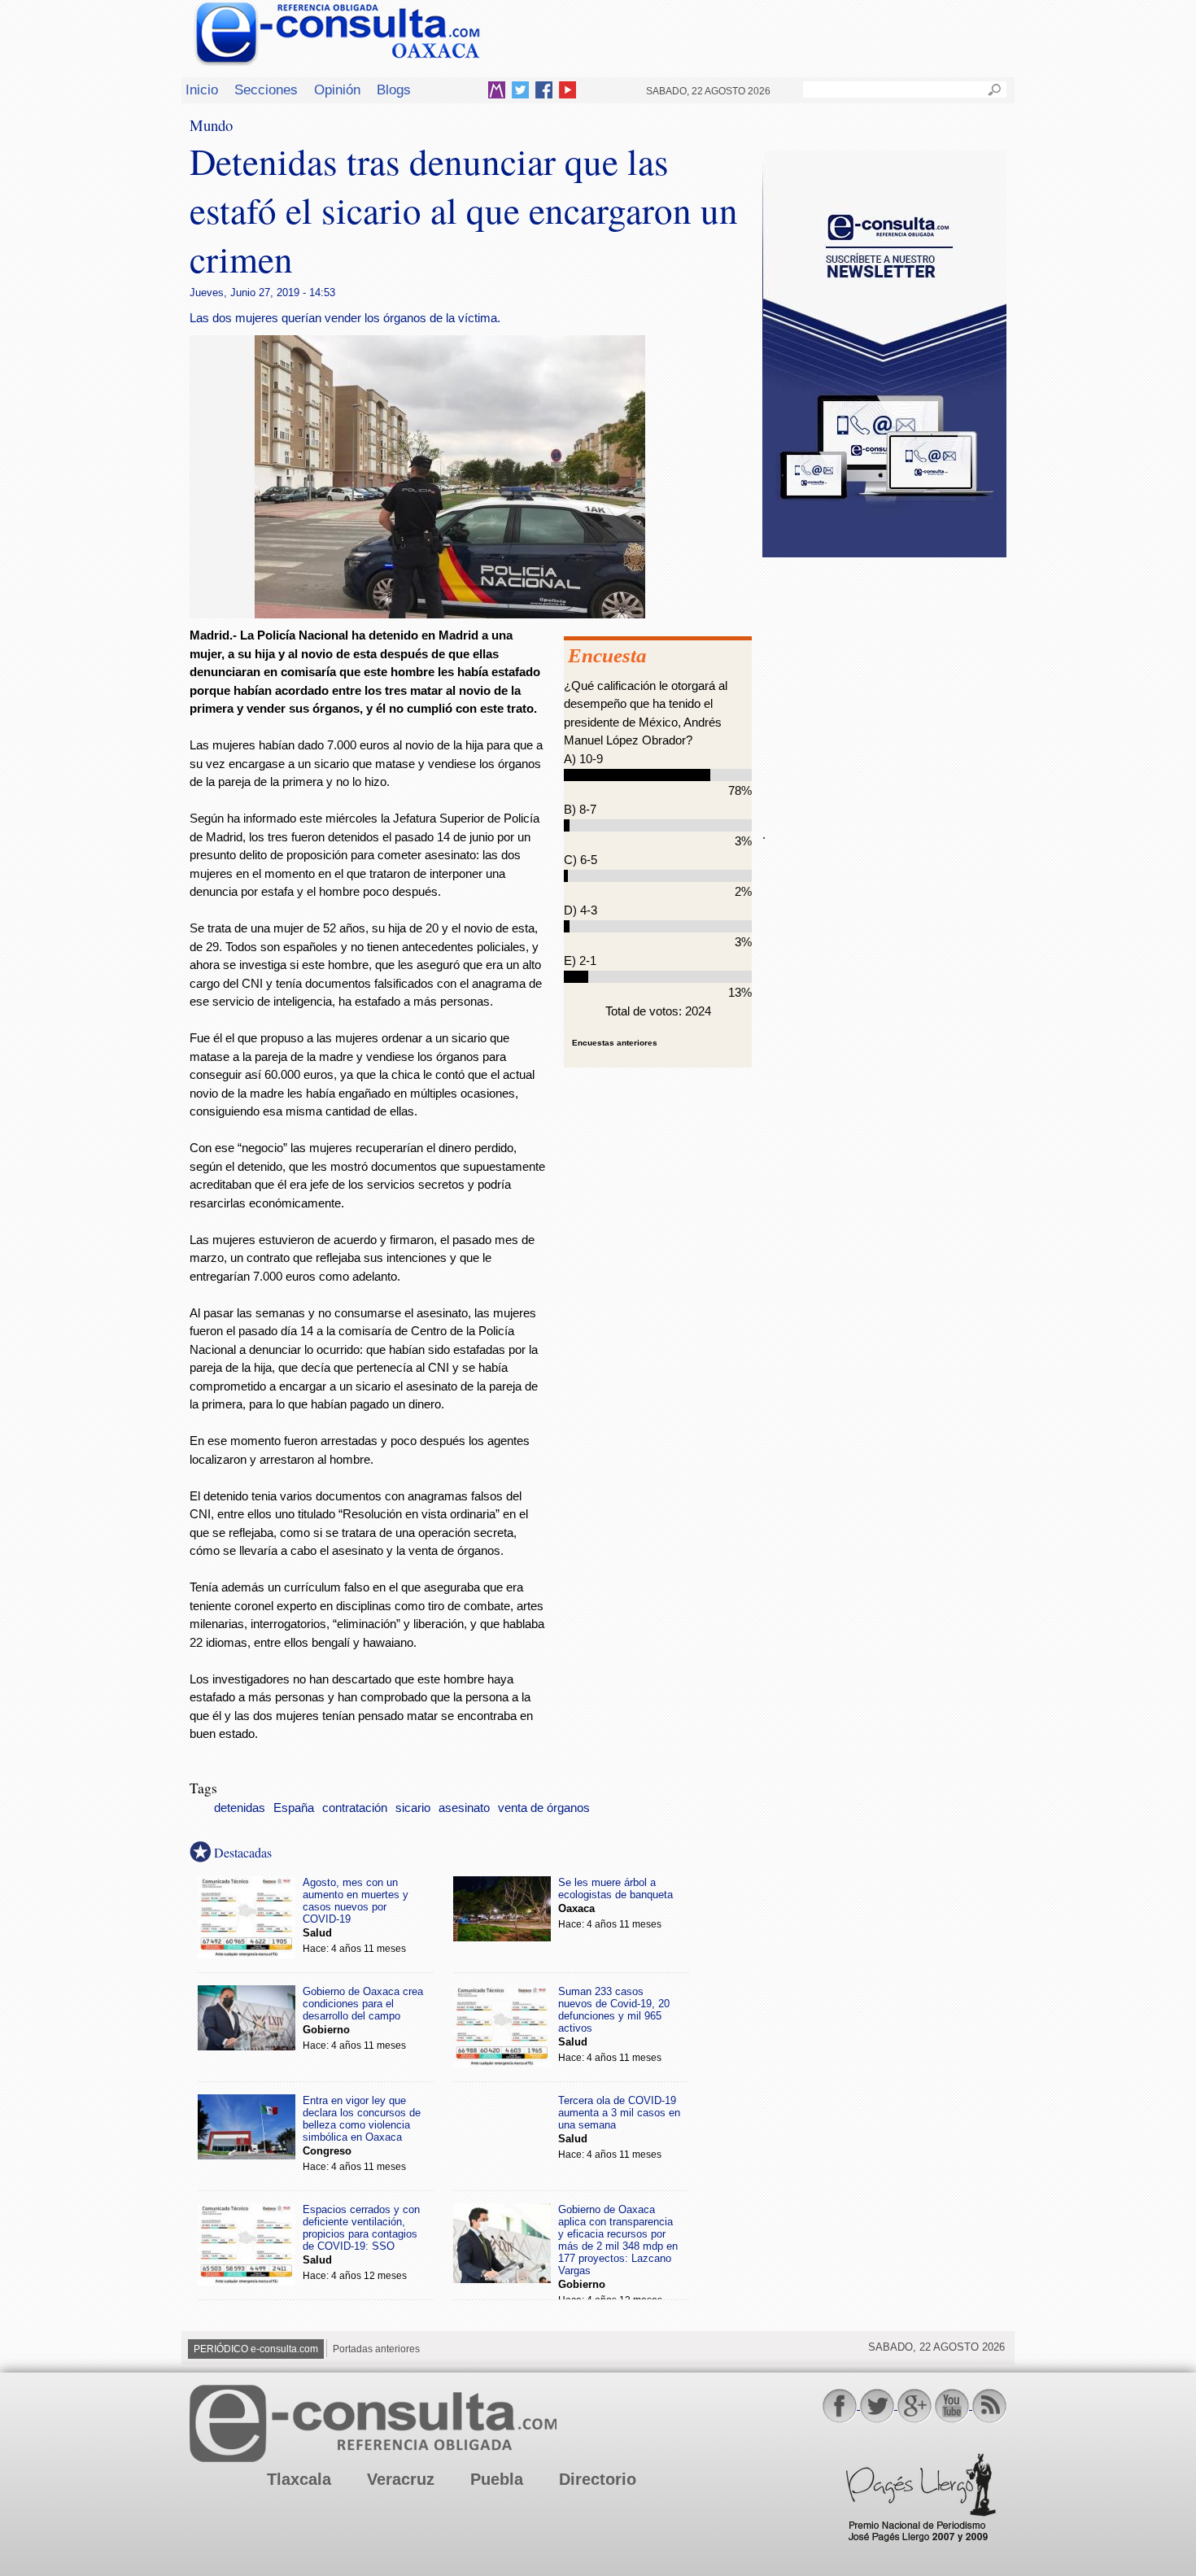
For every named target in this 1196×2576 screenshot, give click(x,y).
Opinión (337, 90)
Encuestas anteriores (615, 1043)
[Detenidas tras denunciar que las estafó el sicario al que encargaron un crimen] (450, 614)
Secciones (266, 90)
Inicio (202, 90)
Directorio (598, 2479)
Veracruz (401, 2479)
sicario (413, 1808)
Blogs (394, 90)
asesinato (464, 1808)
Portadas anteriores (376, 2349)
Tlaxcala (299, 2479)
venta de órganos (544, 1808)
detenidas (240, 1808)
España (294, 1808)
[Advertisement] (884, 683)
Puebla (497, 2479)
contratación (355, 1808)
